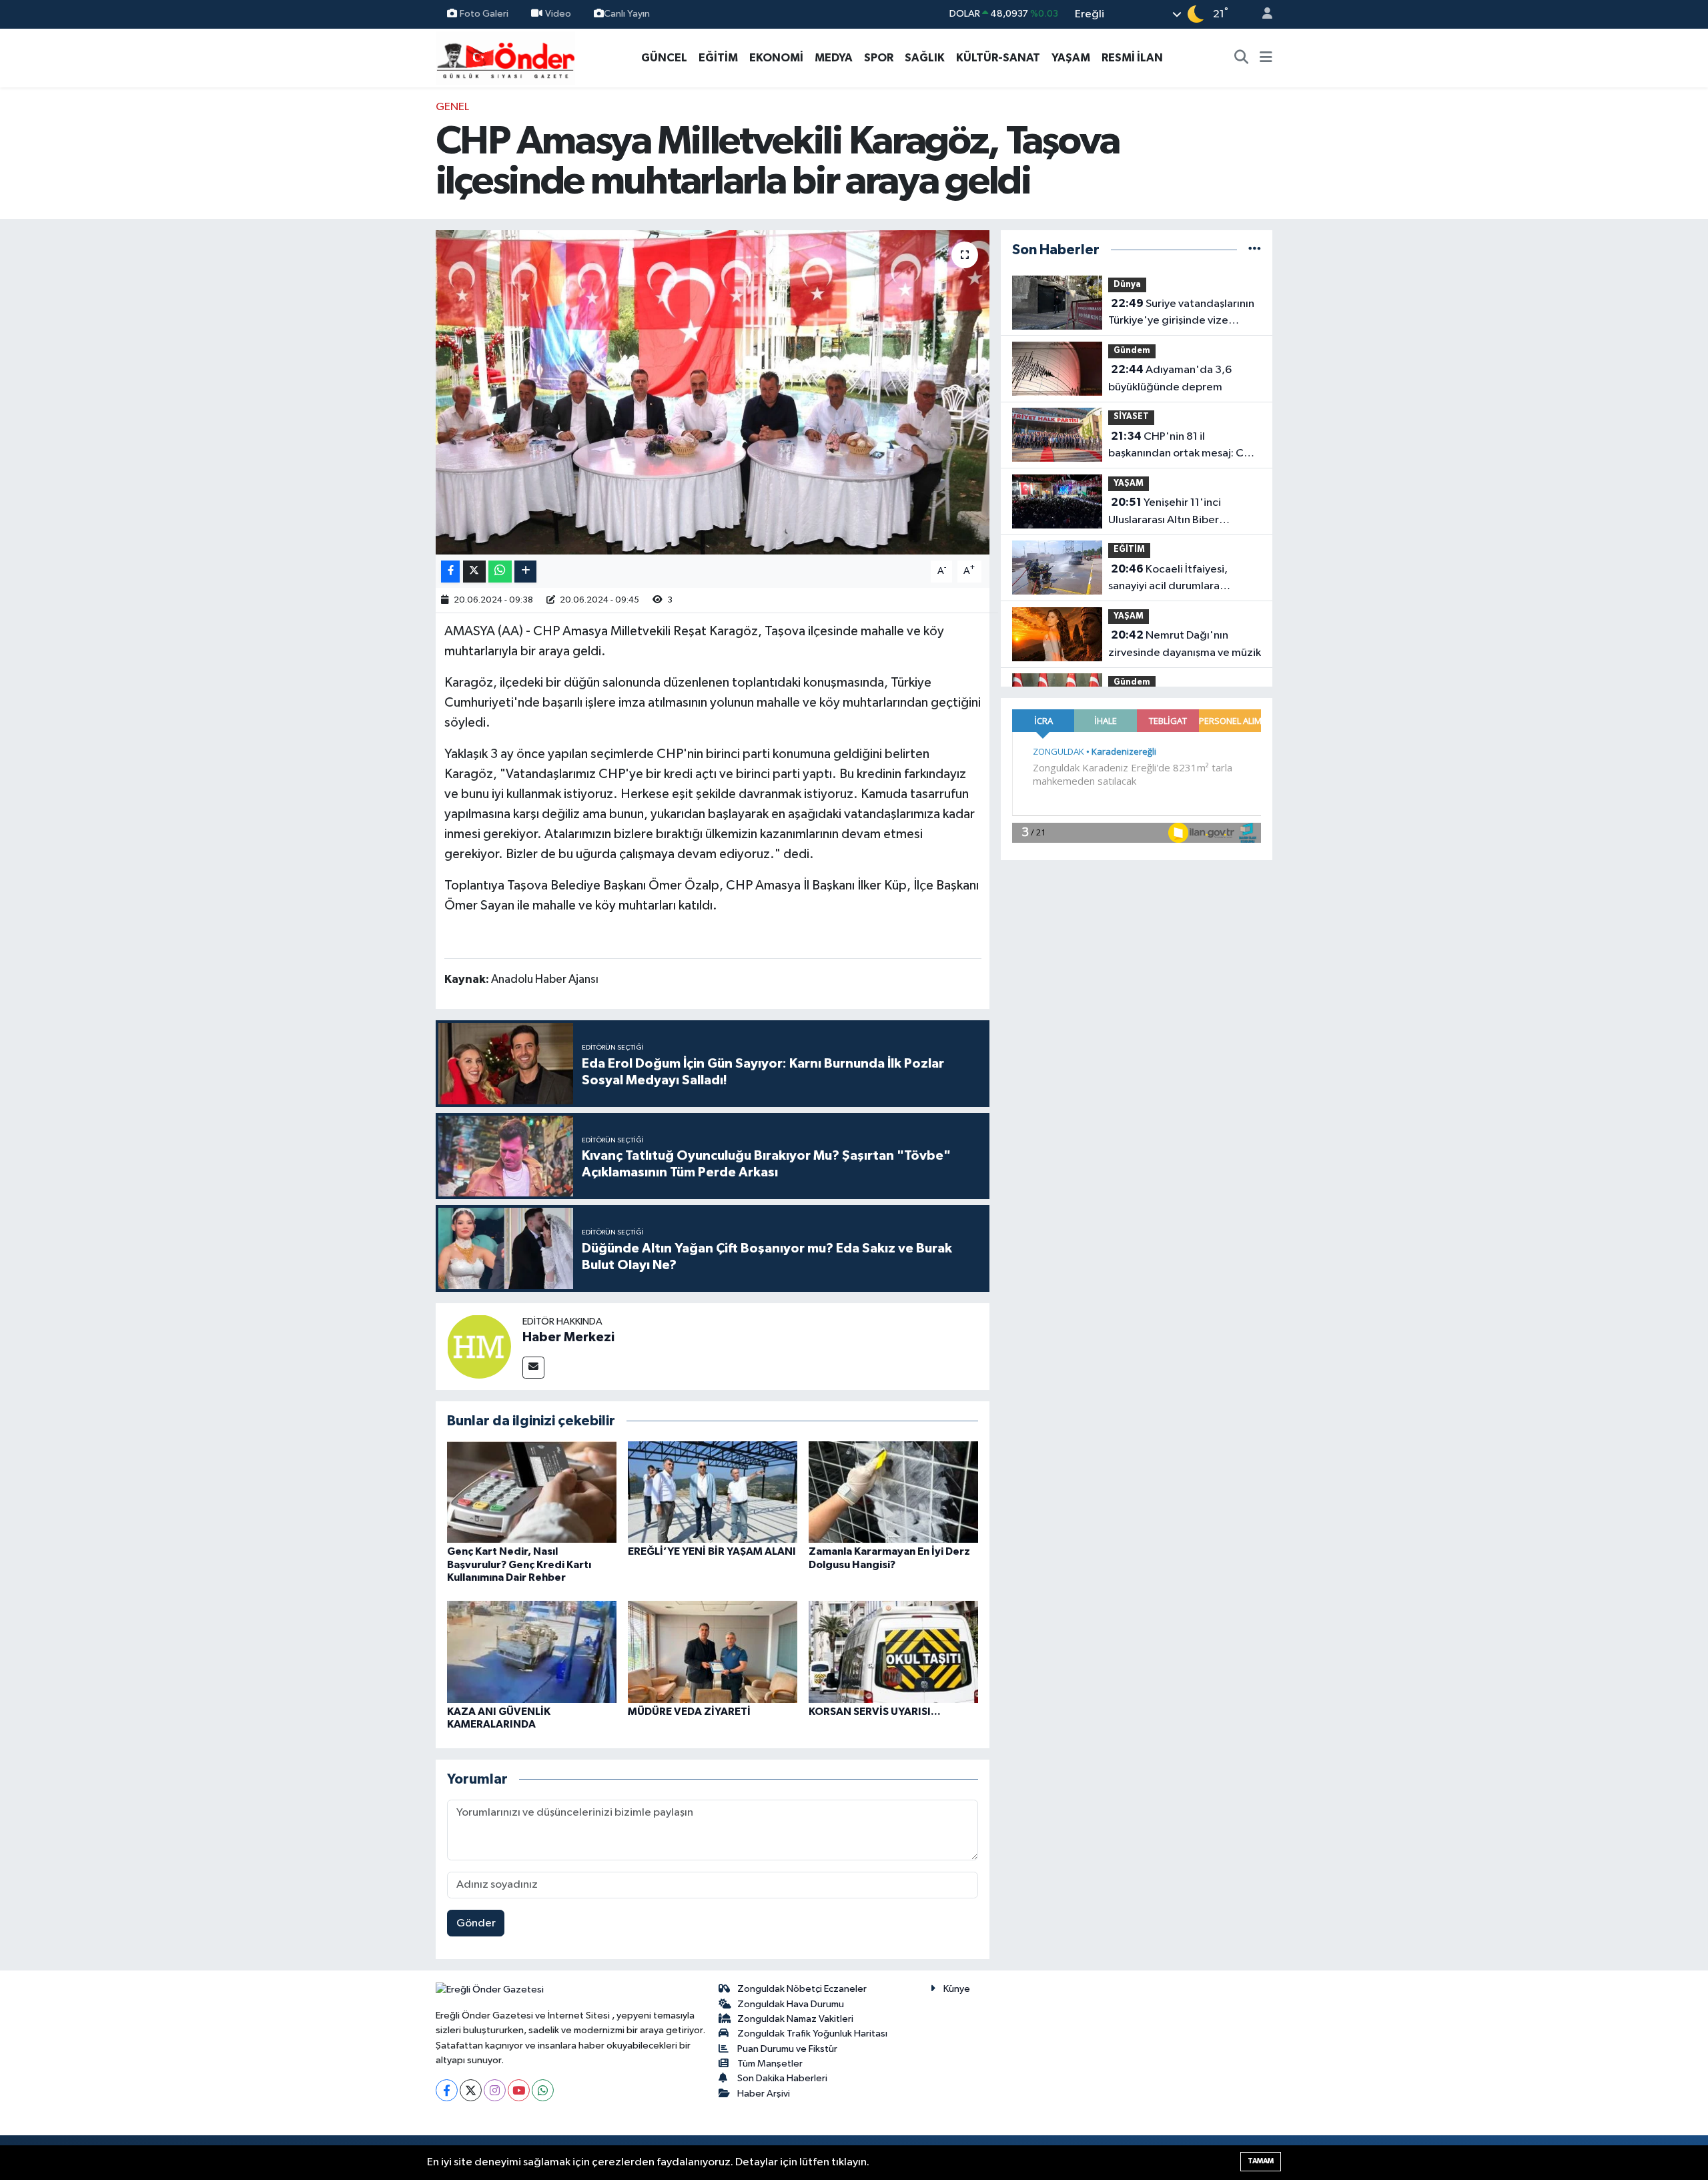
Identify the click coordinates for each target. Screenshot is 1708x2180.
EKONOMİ (776, 58)
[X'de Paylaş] (474, 572)
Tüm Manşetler (770, 2064)
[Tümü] (1255, 250)
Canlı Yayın (627, 14)
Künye (957, 1989)
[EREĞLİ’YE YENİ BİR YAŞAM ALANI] (713, 1492)
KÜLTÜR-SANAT (998, 58)
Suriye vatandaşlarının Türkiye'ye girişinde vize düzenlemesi (1181, 314)
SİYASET (1131, 417)
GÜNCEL (664, 58)
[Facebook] (447, 2090)
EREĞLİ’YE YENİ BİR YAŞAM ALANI (712, 1551)
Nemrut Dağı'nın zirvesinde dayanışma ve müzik (1185, 644)
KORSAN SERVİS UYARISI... (875, 1712)
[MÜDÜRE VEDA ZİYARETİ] (713, 1652)
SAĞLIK (925, 58)
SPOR (879, 58)
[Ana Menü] (1266, 58)
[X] (471, 2090)
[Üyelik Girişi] (1262, 14)
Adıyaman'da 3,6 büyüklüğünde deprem (1170, 378)
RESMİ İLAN (1132, 58)
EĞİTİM (718, 58)
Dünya (1127, 285)
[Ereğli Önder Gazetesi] (505, 57)
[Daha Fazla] (525, 572)
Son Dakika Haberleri (782, 2078)
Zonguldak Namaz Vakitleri (795, 2019)
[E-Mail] (533, 1368)
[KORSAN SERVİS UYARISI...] (893, 1652)
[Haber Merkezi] (479, 1346)
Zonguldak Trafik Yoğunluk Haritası (812, 2034)
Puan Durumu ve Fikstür (787, 2049)
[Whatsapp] (543, 2090)
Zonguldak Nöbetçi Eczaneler (802, 1989)
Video (558, 14)
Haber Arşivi (764, 2094)
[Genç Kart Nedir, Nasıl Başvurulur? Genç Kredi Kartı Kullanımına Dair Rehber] (532, 1492)
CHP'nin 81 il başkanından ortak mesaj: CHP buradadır (1183, 446)
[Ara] (1242, 58)
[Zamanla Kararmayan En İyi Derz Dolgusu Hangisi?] (893, 1492)
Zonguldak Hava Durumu (791, 2004)
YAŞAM (1071, 58)
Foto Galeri (484, 14)
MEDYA (834, 58)
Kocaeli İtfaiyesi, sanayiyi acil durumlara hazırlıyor (1168, 579)
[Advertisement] (377, 299)
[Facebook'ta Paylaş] (450, 572)
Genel (452, 107)
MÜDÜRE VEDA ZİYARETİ (689, 1712)
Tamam (1261, 2161)
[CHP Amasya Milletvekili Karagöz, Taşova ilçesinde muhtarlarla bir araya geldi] (713, 393)
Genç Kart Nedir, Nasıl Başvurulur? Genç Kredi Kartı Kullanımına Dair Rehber (519, 1564)
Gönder (476, 1923)
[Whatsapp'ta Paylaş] (500, 572)
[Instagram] (495, 2090)
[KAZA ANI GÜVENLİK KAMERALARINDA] (532, 1652)
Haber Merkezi (568, 1337)
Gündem (1132, 351)
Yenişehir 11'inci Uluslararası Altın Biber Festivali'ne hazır (1165, 512)
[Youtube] (519, 2090)
